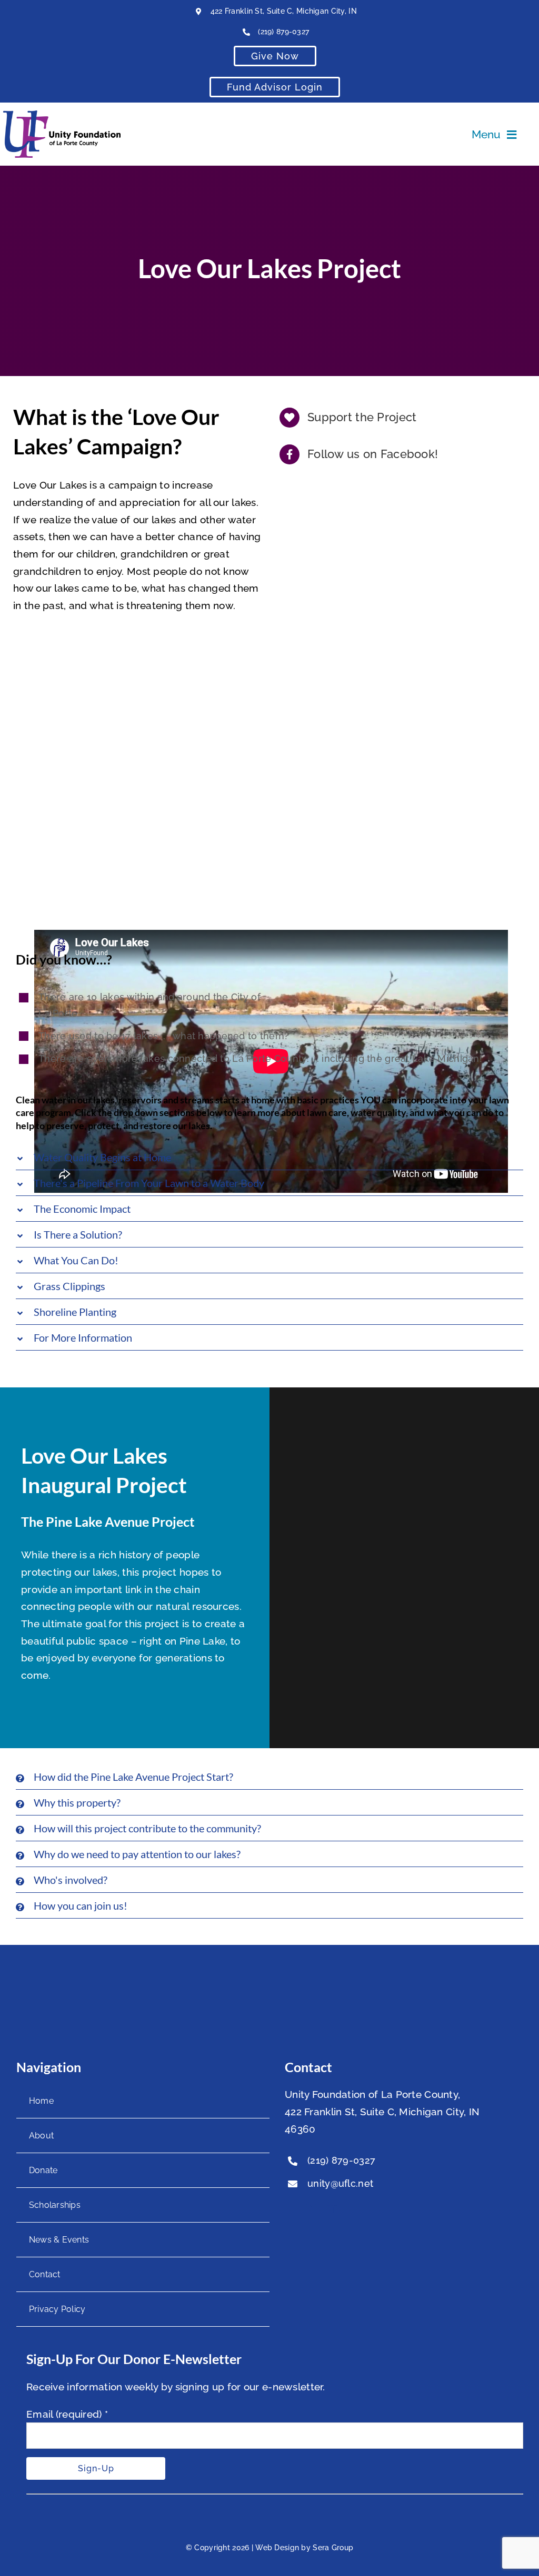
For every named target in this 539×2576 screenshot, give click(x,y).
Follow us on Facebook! (373, 454)
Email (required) (67, 2414)
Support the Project (362, 417)
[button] (269, 1157)
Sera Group (333, 2548)
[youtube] (311, 2208)
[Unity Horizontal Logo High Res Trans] (62, 115)
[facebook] (290, 2208)
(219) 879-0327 (283, 32)
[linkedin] (333, 2208)
